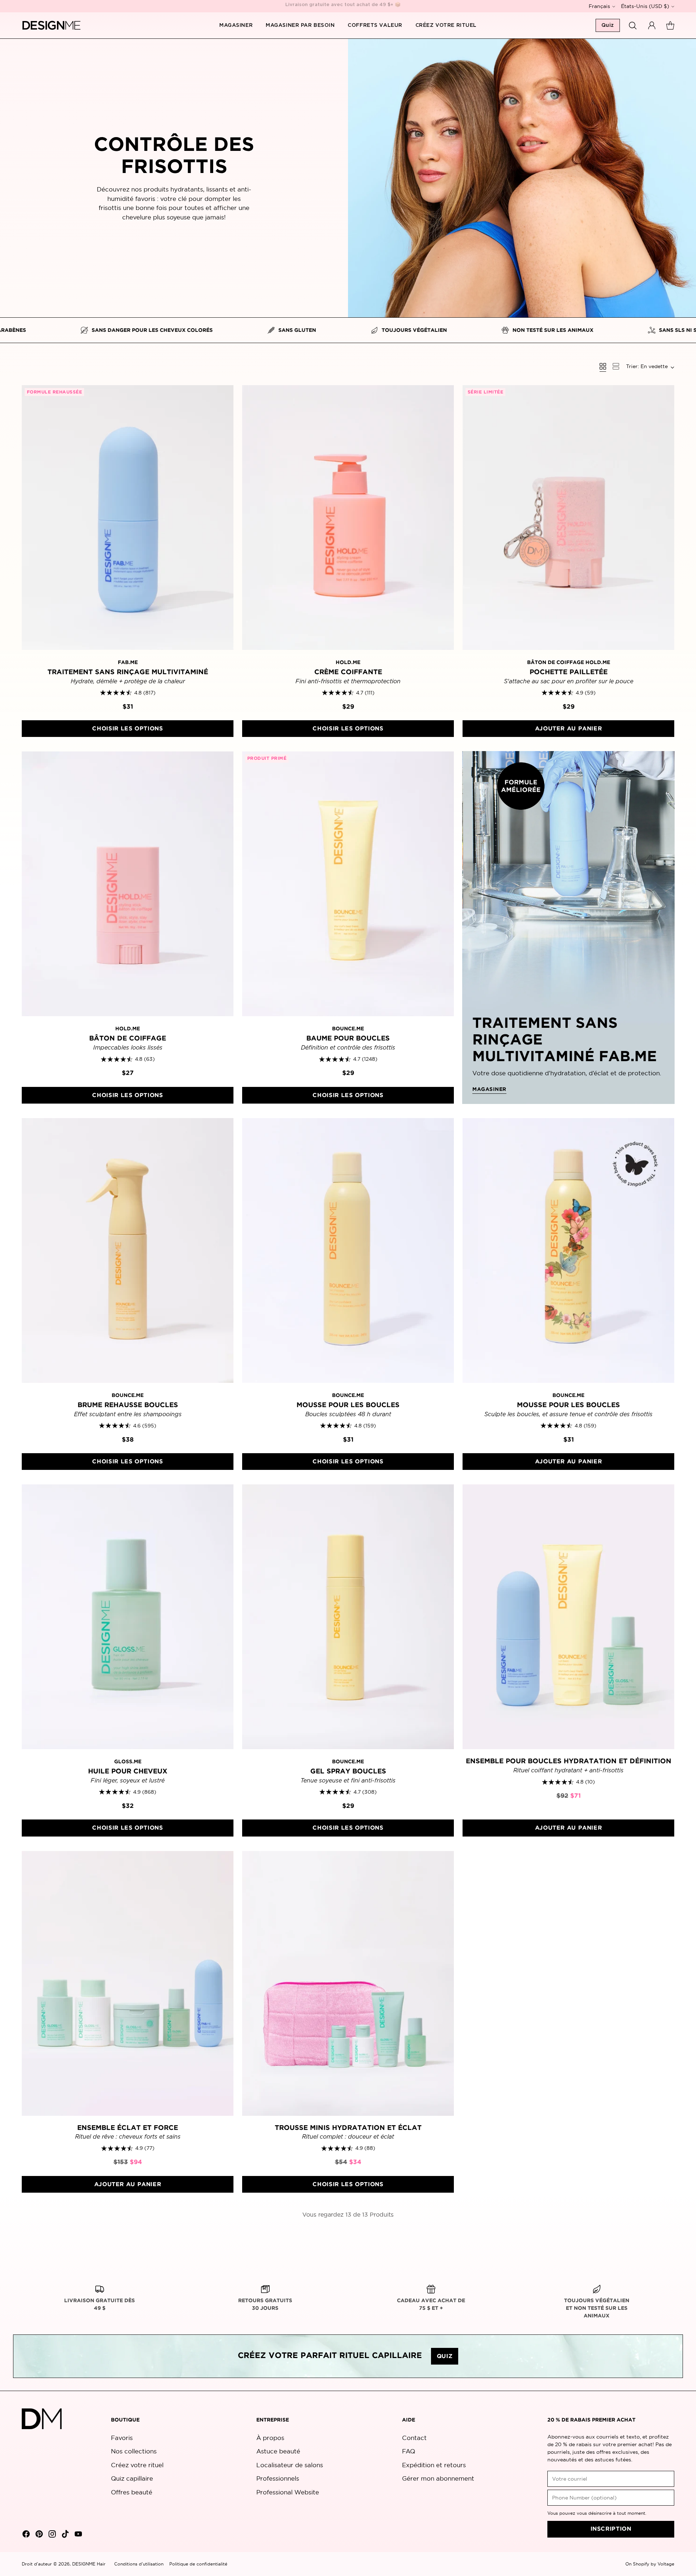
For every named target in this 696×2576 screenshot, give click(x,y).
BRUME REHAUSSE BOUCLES (128, 1405)
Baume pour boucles (348, 1038)
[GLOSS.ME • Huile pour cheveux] (128, 1617)
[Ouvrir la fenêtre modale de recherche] (633, 25)
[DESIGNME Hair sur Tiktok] (65, 2535)
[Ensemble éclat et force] (128, 1983)
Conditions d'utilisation (139, 2564)
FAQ (409, 2451)
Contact (414, 2438)
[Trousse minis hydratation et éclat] (348, 1983)
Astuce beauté (278, 2451)
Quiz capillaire (132, 2478)
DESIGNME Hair (89, 2564)
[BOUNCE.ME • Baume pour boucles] (348, 884)
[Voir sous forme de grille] (603, 366)
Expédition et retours (434, 2465)
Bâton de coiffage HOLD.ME (569, 663)
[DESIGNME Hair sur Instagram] (51, 2535)
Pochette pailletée (569, 672)
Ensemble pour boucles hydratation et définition (569, 1761)
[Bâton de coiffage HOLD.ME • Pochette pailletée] (568, 518)
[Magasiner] (568, 927)
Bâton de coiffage (128, 1038)
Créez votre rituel (137, 2465)
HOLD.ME (348, 663)
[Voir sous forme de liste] (616, 366)
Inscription (611, 2529)
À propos (270, 2438)
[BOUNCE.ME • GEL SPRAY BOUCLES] (348, 1617)
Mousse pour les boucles (348, 1405)
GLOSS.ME (128, 1762)
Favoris (122, 2438)
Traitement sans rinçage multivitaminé (128, 672)
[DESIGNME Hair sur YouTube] (78, 2535)
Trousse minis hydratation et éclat (348, 2128)
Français (599, 6)
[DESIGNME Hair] (52, 25)
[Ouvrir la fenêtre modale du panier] (670, 25)
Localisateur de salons (290, 2465)
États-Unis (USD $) (645, 6)
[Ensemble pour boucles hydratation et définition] (568, 1617)
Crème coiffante (348, 672)
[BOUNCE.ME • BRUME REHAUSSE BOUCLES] (128, 1250)
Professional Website (288, 2492)
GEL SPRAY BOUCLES (348, 1771)
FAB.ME (128, 663)
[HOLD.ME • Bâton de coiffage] (128, 884)
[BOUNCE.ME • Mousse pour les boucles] (348, 1250)
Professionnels (278, 2478)
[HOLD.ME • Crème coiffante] (348, 518)
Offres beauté (132, 2492)
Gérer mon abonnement (438, 2478)
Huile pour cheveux (128, 1771)
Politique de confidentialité (198, 2564)
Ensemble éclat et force (128, 2128)
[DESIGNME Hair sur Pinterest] (38, 2535)
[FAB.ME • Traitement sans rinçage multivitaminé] (128, 518)
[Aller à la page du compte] (652, 25)
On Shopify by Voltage (650, 2564)
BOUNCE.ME (348, 1029)
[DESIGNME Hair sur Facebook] (25, 2535)
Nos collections (134, 2451)
